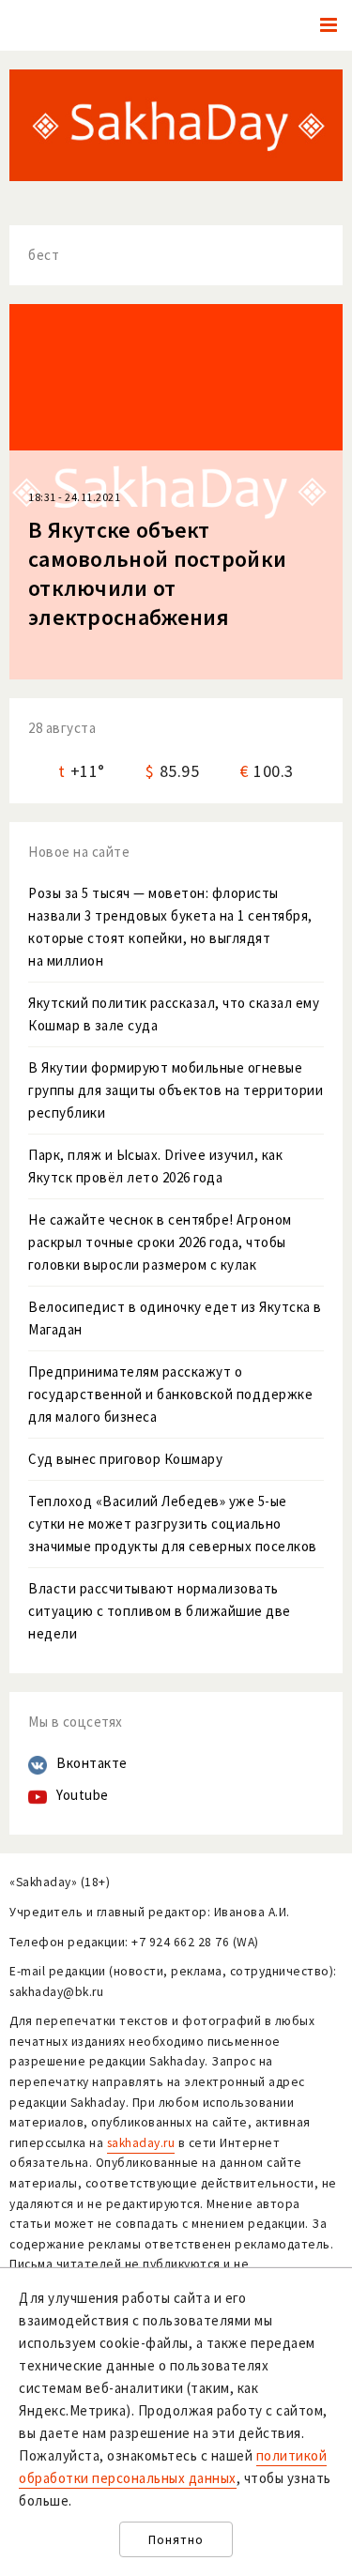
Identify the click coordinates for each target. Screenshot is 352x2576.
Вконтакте (92, 1763)
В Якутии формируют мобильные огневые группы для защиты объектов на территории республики (176, 1090)
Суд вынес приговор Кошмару (125, 1459)
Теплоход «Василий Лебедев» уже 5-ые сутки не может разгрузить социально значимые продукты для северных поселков (173, 1524)
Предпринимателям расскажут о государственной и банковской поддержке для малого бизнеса (170, 1394)
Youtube (83, 1795)
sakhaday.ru (141, 2143)
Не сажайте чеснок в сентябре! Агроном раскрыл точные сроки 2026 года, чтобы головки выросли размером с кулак (160, 1242)
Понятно (176, 2540)
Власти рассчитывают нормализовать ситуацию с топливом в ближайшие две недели (160, 1611)
